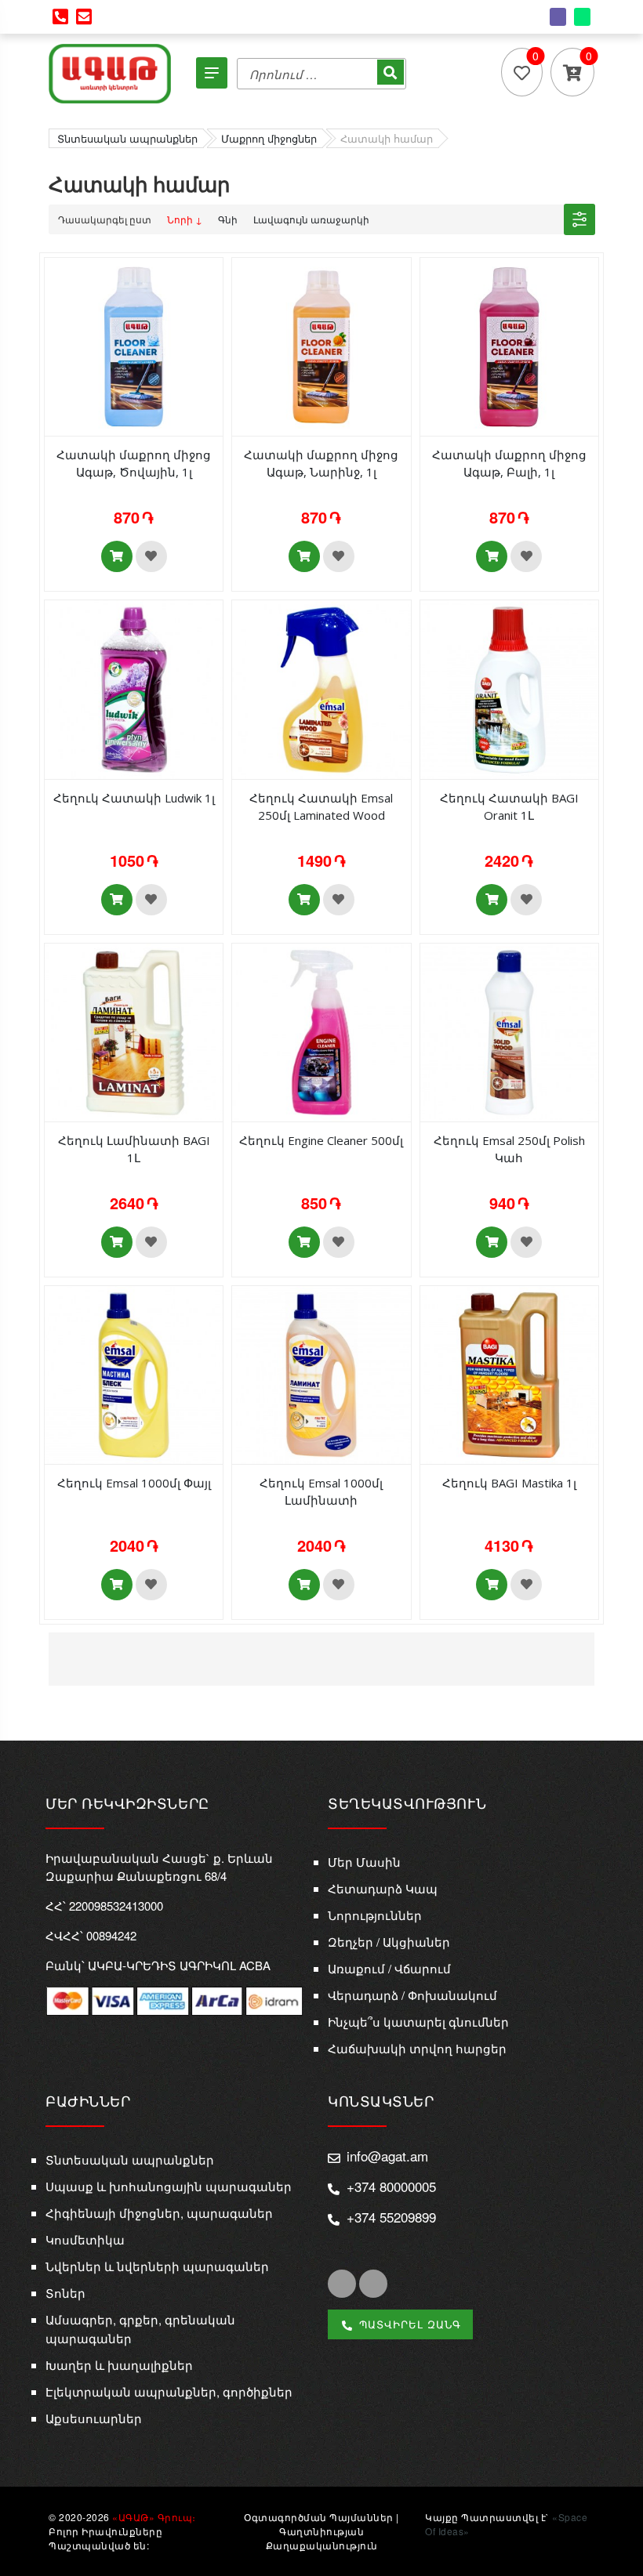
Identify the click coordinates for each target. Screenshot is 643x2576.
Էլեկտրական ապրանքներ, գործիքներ (169, 2391)
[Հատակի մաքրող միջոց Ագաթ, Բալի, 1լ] (509, 345)
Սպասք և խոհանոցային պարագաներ (169, 2186)
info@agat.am (387, 2156)
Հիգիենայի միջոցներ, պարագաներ (159, 2213)
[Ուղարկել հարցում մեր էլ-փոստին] (84, 17)
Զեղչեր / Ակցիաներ (389, 1942)
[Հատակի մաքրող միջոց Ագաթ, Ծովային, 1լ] (134, 345)
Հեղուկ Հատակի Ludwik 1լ (134, 798)
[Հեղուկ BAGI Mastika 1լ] (509, 1373)
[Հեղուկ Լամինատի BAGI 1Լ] (134, 1031)
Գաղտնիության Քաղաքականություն (322, 2538)
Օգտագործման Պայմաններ (319, 2517)
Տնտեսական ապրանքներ (130, 2159)
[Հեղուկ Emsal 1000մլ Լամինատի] (321, 1373)
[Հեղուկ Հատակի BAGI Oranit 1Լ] (509, 688)
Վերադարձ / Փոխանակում (412, 1995)
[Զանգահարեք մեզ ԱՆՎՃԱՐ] (60, 17)
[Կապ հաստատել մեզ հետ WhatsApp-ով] (582, 17)
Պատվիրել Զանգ (408, 2324)
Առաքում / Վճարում (389, 1968)
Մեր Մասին (364, 1862)
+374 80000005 (391, 2186)
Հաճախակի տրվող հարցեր (417, 2048)
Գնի (228, 219)
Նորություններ (375, 1915)
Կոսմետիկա (85, 2239)
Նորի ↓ (185, 219)
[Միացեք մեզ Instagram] (373, 2284)
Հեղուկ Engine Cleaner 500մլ (321, 1140)
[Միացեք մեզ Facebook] (342, 2284)
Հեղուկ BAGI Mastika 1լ (509, 1483)
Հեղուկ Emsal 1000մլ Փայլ (134, 1483)
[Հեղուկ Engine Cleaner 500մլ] (321, 1031)
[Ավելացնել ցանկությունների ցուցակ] (151, 556)
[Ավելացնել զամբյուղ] (117, 556)
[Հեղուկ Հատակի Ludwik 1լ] (134, 688)
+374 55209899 (391, 2217)
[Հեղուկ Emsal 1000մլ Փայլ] (134, 1373)
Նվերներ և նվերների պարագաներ (157, 2266)
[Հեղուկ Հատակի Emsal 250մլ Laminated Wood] (321, 688)
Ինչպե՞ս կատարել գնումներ (418, 2022)
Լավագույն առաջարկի (311, 219)
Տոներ (65, 2293)
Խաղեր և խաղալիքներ (119, 2365)
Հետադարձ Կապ (383, 1888)
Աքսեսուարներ (94, 2418)
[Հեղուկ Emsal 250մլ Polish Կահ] (509, 1031)
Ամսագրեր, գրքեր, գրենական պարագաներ (140, 2329)
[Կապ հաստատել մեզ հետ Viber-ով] (558, 17)
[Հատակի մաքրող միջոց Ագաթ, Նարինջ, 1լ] (321, 345)
